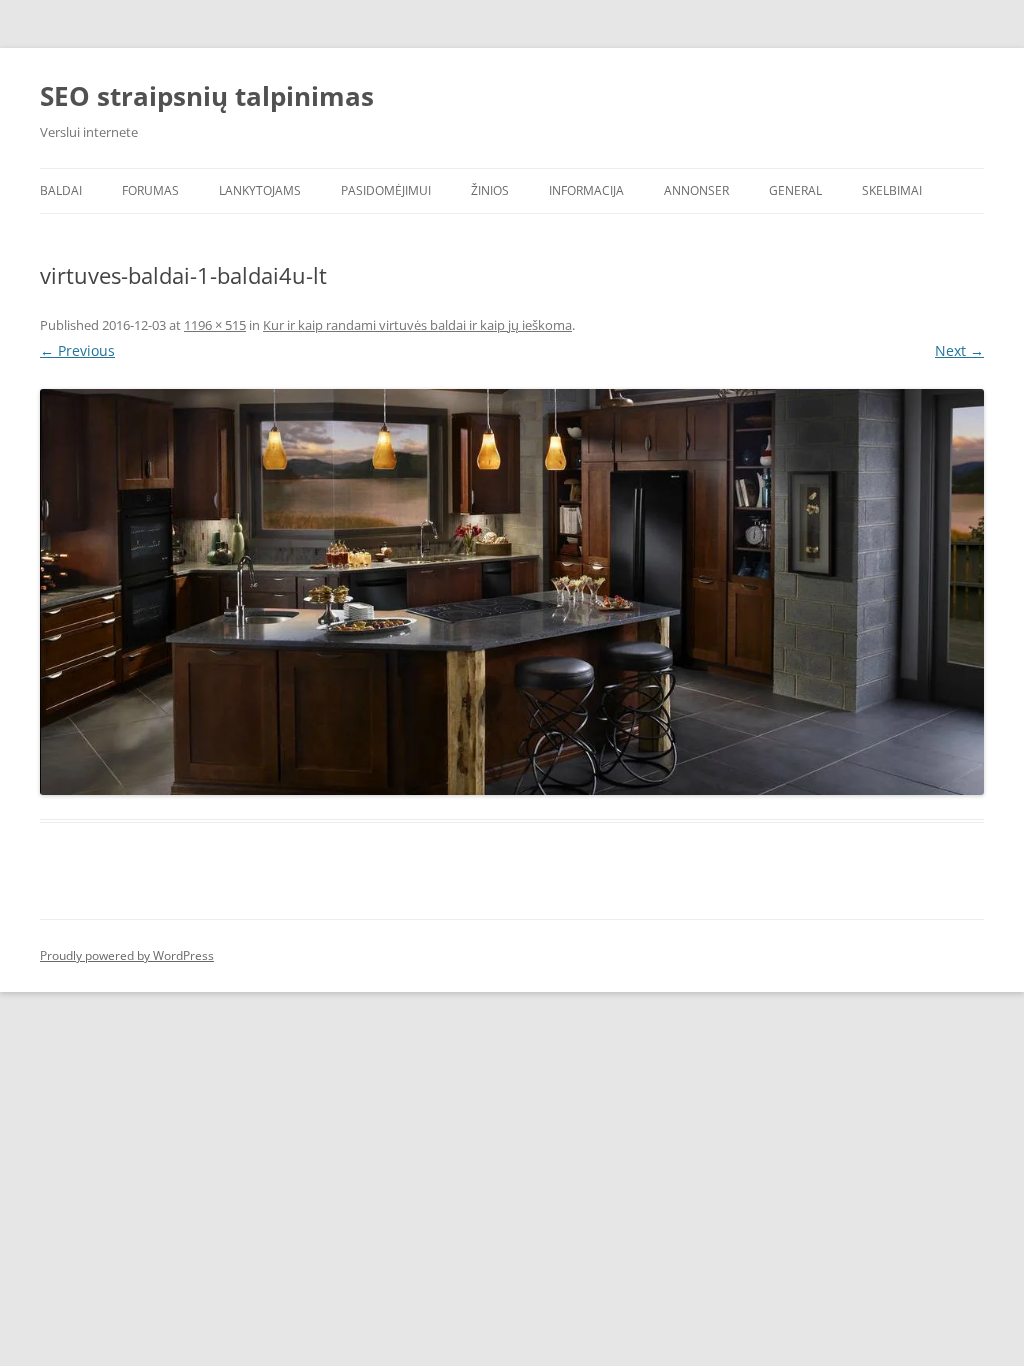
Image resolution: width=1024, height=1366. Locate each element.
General (795, 190)
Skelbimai (892, 190)
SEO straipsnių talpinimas (207, 96)
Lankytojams (260, 190)
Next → (959, 350)
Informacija (586, 190)
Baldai (61, 190)
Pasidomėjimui (386, 190)
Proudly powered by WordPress (127, 955)
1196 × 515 (215, 325)
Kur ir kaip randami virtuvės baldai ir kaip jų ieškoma (417, 325)
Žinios (490, 190)
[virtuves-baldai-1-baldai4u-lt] (512, 592)
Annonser (696, 190)
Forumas (150, 190)
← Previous (77, 350)
